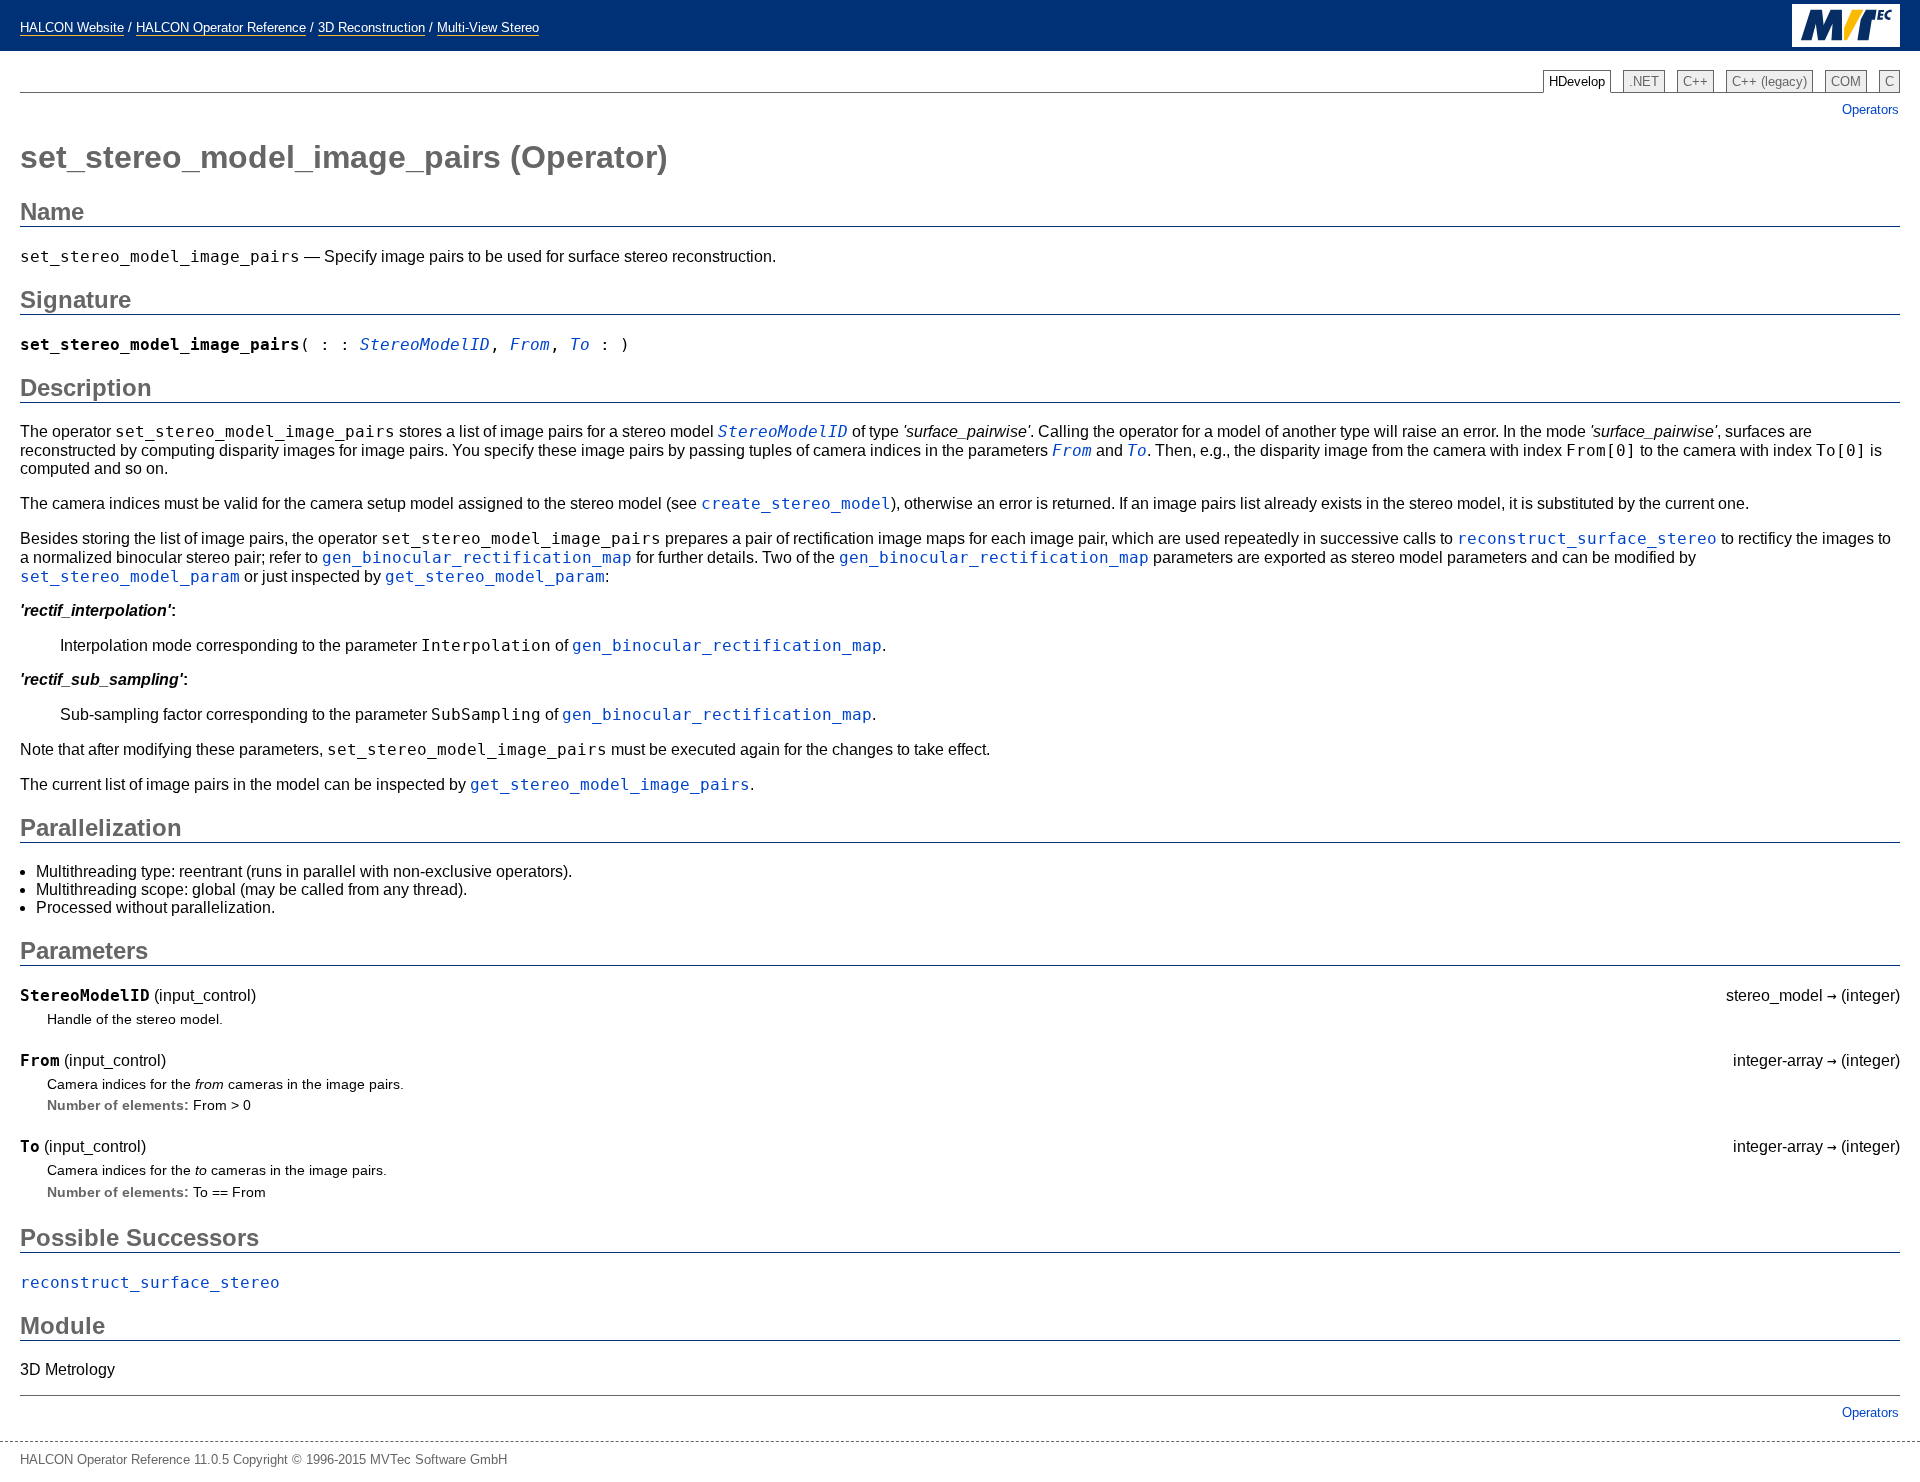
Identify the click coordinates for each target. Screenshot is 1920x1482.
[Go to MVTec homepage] (1846, 42)
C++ (1695, 81)
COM (1846, 81)
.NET (1644, 81)
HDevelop (1577, 81)
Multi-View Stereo (488, 27)
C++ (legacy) (1769, 81)
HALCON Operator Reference (221, 27)
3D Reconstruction (371, 27)
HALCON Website (72, 27)
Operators (1870, 109)
